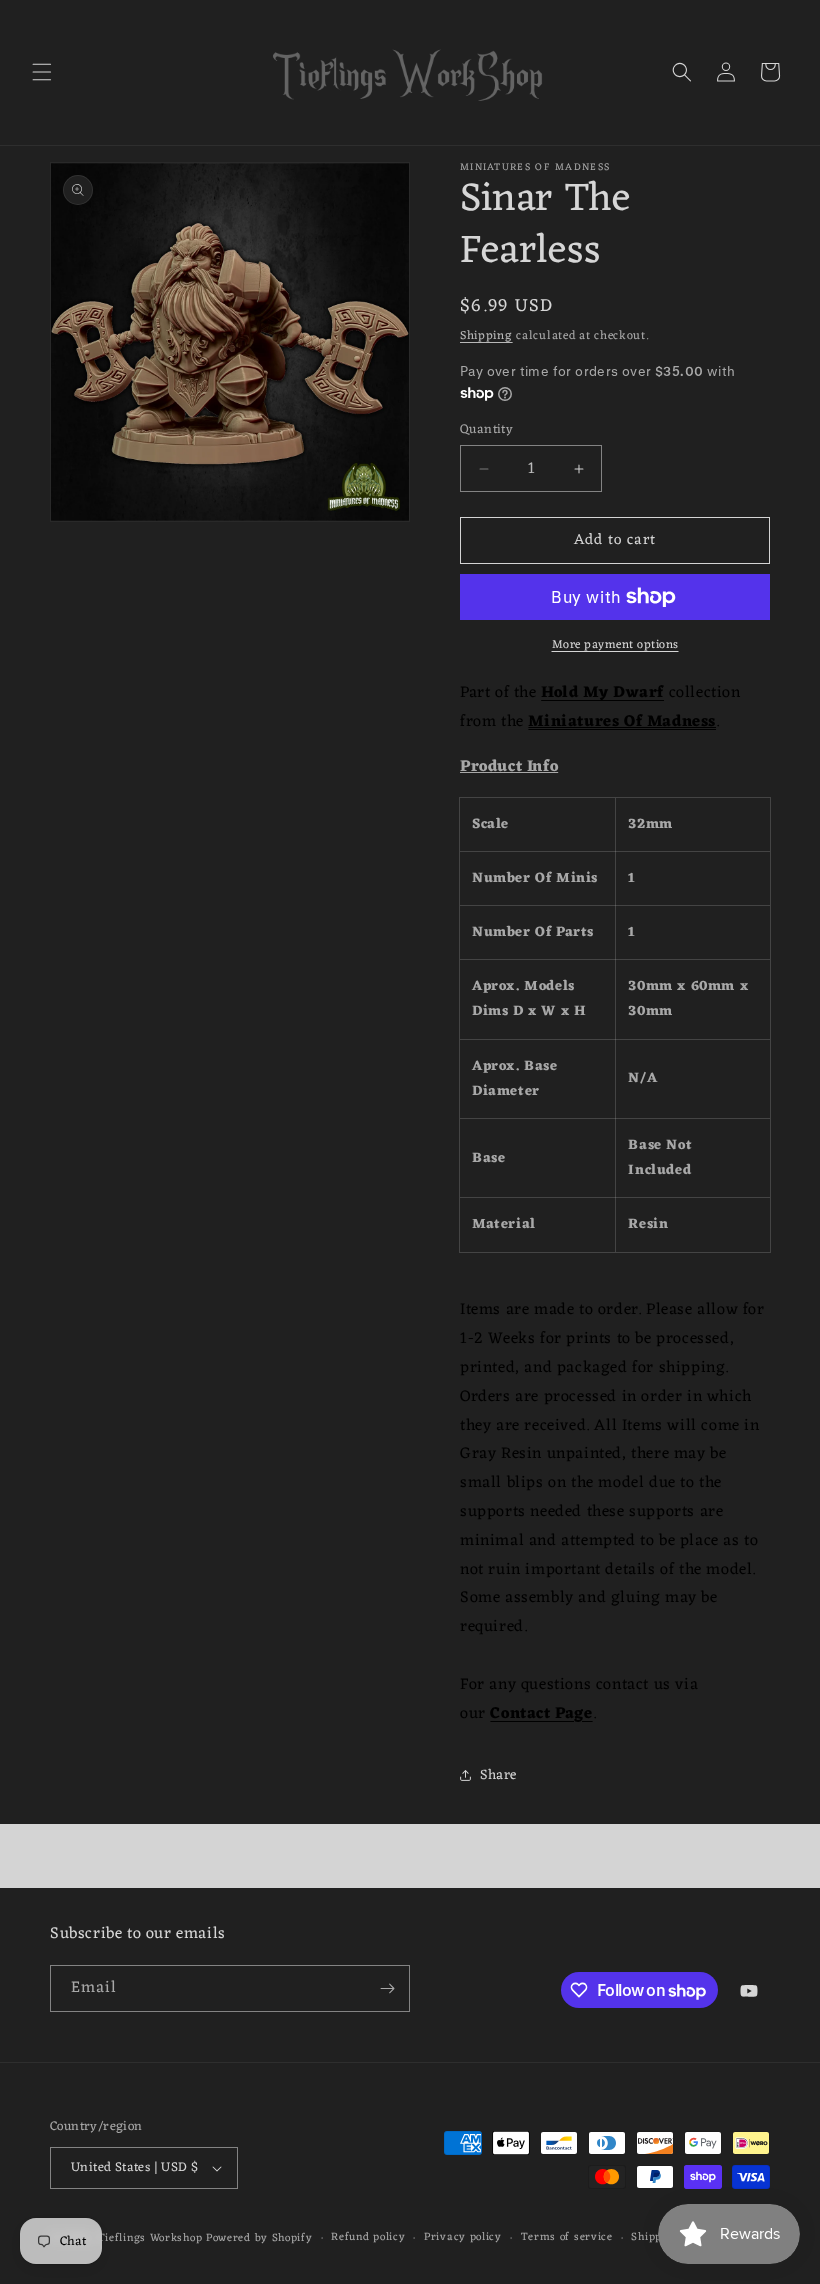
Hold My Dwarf (602, 693)
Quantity (486, 430)
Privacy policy (463, 2237)
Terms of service (567, 2237)
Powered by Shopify (259, 2238)
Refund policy (368, 2237)
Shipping (486, 336)
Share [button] (498, 1775)
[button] (42, 72)
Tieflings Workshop (150, 2238)
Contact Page (541, 1714)
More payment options (615, 645)
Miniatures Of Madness (622, 722)
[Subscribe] (387, 1988)
